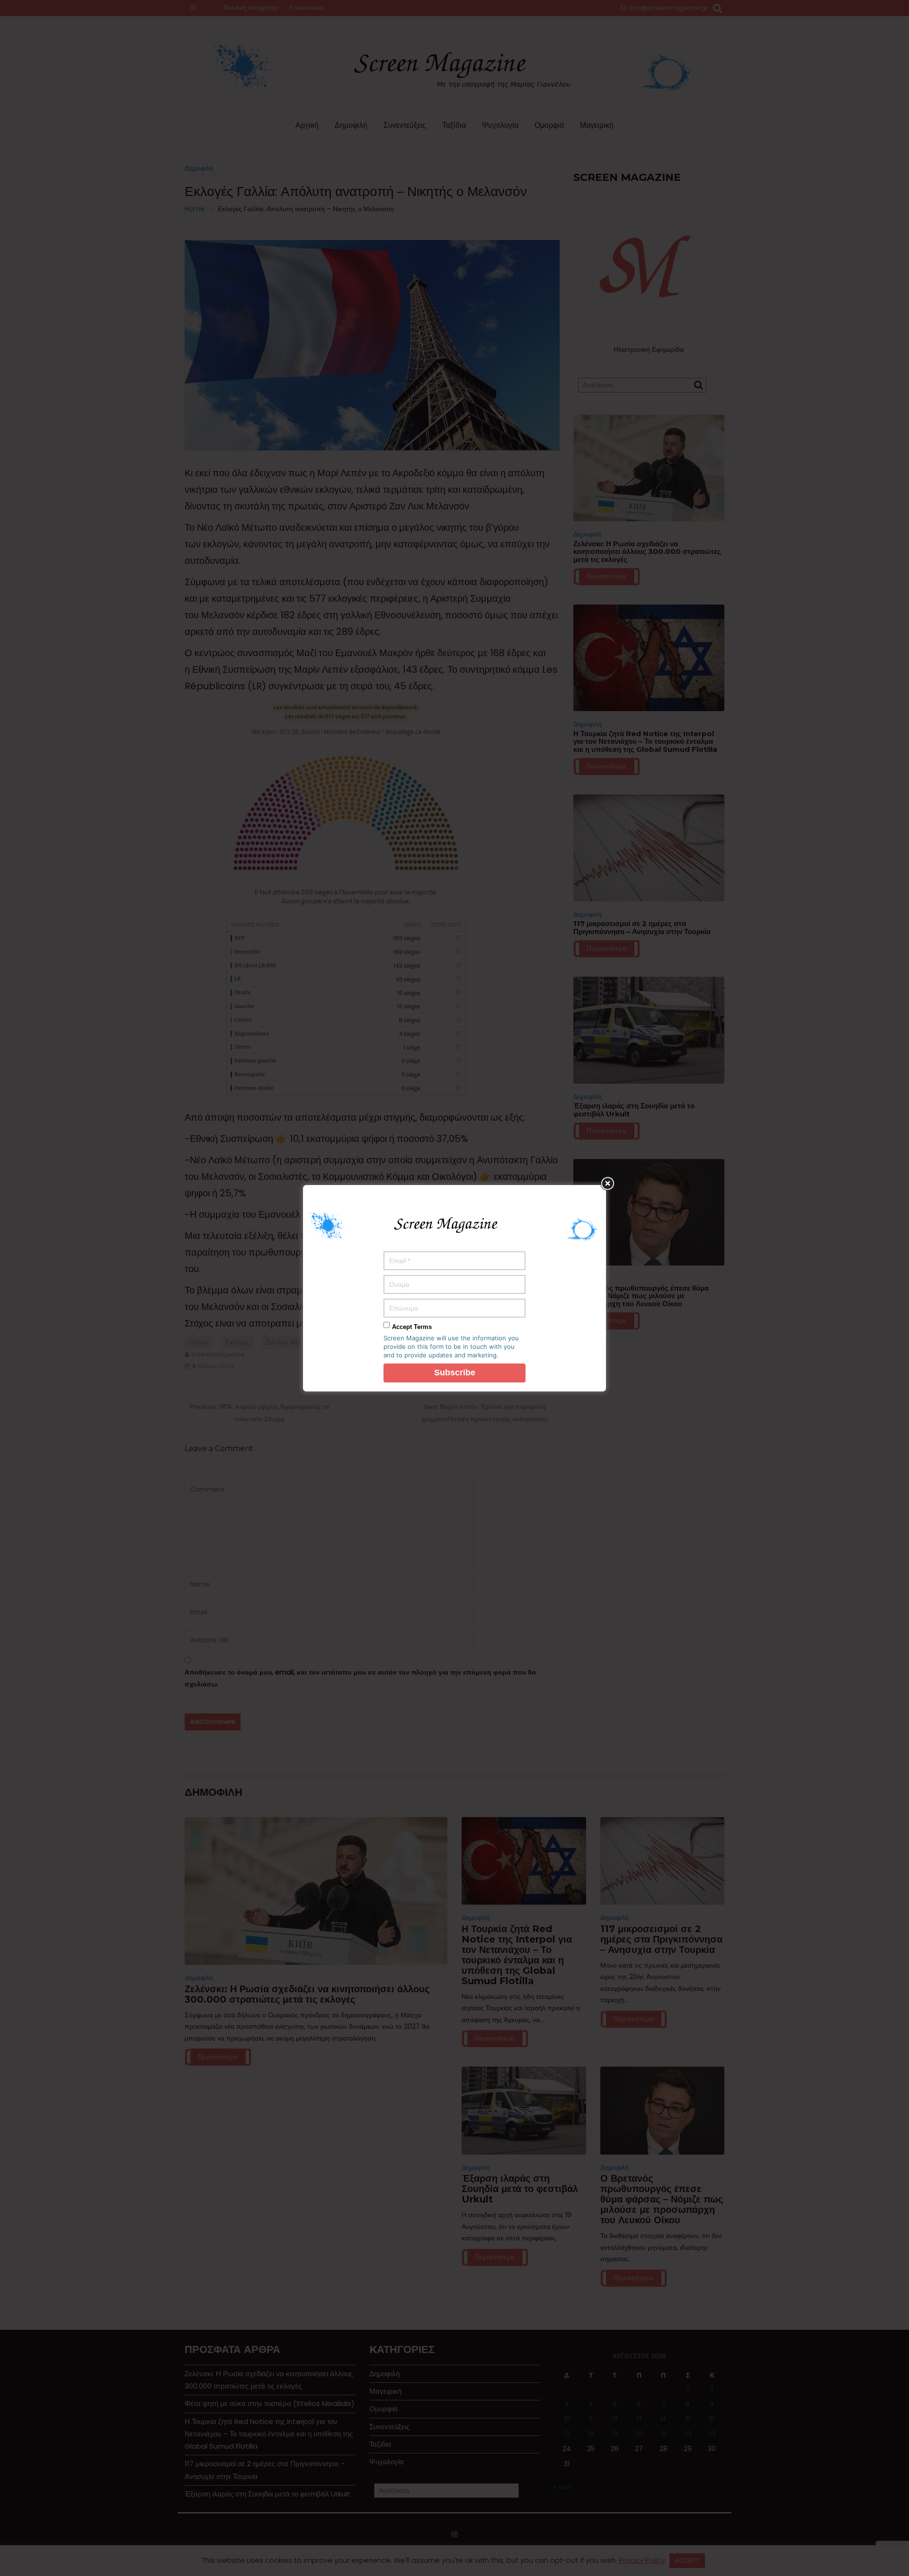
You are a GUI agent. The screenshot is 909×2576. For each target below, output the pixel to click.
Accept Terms (412, 1327)
